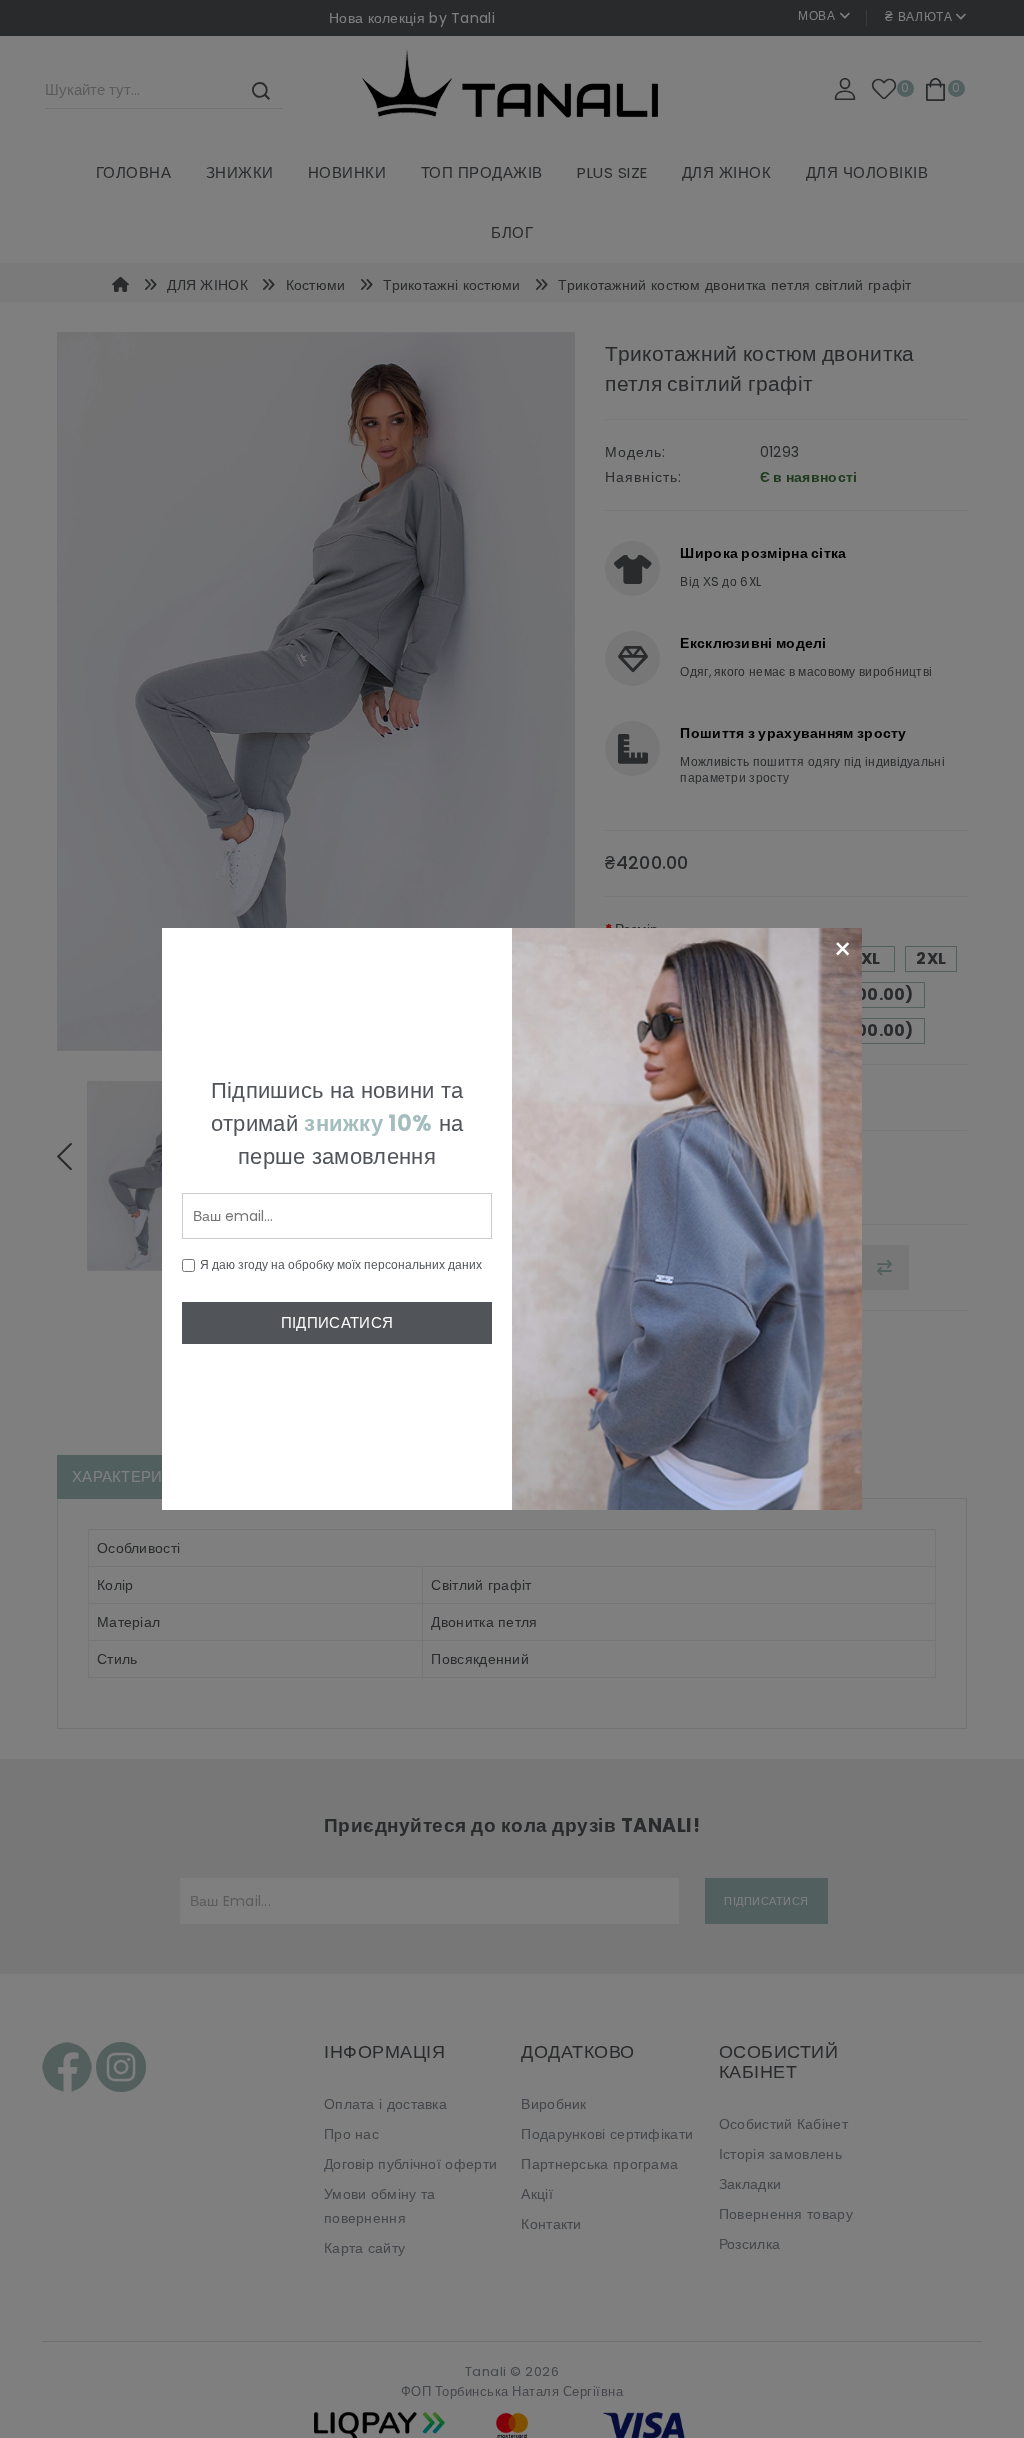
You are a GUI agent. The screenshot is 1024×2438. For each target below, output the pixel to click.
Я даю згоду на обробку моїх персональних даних (341, 1264)
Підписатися (337, 1322)
